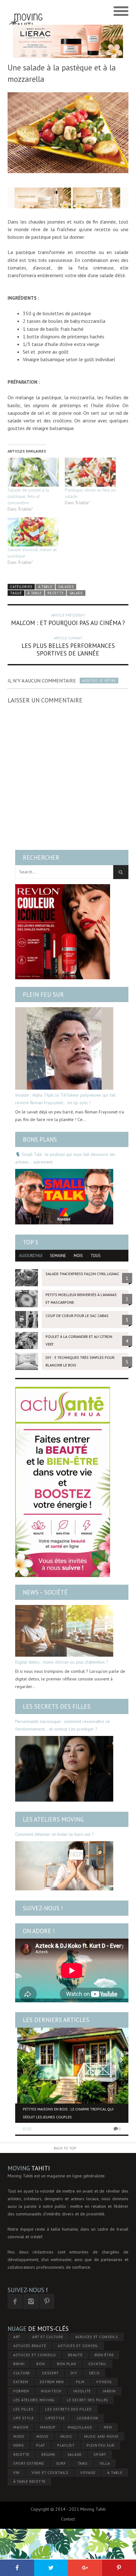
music (66, 2436)
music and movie (101, 2436)
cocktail (97, 2364)
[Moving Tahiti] (26, 11)
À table (45, 587)
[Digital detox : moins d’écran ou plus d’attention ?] (64, 1631)
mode (19, 2436)
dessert (50, 2373)
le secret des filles (87, 2400)
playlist (66, 2445)
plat (41, 2445)
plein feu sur (101, 2445)
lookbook (88, 2418)
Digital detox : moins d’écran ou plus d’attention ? (62, 1662)
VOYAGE (88, 2472)
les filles (23, 2409)
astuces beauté (30, 2346)
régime (48, 2454)
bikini (19, 2364)
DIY (74, 2373)
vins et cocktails (50, 2472)
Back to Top (65, 2148)
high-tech (51, 2391)
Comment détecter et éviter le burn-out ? (55, 1834)
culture (22, 2373)
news (19, 2445)
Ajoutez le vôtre (99, 681)
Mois (78, 1256)
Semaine (58, 1256)
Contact (68, 2519)
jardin (109, 2391)
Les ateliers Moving (53, 1819)
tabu (83, 2463)
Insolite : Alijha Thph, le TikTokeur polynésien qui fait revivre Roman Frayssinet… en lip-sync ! (65, 1099)
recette (56, 593)
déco (94, 2373)
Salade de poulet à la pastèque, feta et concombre (28, 496)
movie (42, 2436)
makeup (48, 2427)
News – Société (45, 1592)
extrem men (52, 2382)
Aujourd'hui (31, 1256)
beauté (75, 2355)
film (80, 2382)
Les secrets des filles (57, 1706)
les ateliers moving (34, 2400)
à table (35, 593)
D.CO (27, 2129)
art (17, 2337)
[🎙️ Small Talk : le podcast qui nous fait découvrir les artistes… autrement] (64, 1197)
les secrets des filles (68, 2409)
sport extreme (29, 2463)
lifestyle (55, 2418)
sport (100, 2454)
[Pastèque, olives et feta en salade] (90, 472)
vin (16, 2472)
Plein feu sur (43, 995)
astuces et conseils (35, 2355)
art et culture (48, 2337)
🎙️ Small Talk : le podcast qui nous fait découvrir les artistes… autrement (65, 1158)
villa (105, 2463)
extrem (21, 2382)
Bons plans (40, 1139)
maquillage (80, 2427)
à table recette (29, 2481)
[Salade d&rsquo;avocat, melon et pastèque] (33, 532)
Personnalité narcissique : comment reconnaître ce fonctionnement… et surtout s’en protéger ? (62, 1725)
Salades (66, 587)
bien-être (104, 2355)
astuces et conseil (78, 2346)
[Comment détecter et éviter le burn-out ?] (64, 1866)
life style (24, 2418)
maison (21, 2427)
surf (61, 2463)
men (108, 2427)
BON (40, 2364)
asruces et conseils (97, 2337)
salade (76, 593)
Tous (96, 1256)
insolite (82, 2391)
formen (21, 2391)
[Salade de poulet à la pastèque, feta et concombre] (33, 472)
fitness (104, 2382)
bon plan (67, 2364)
